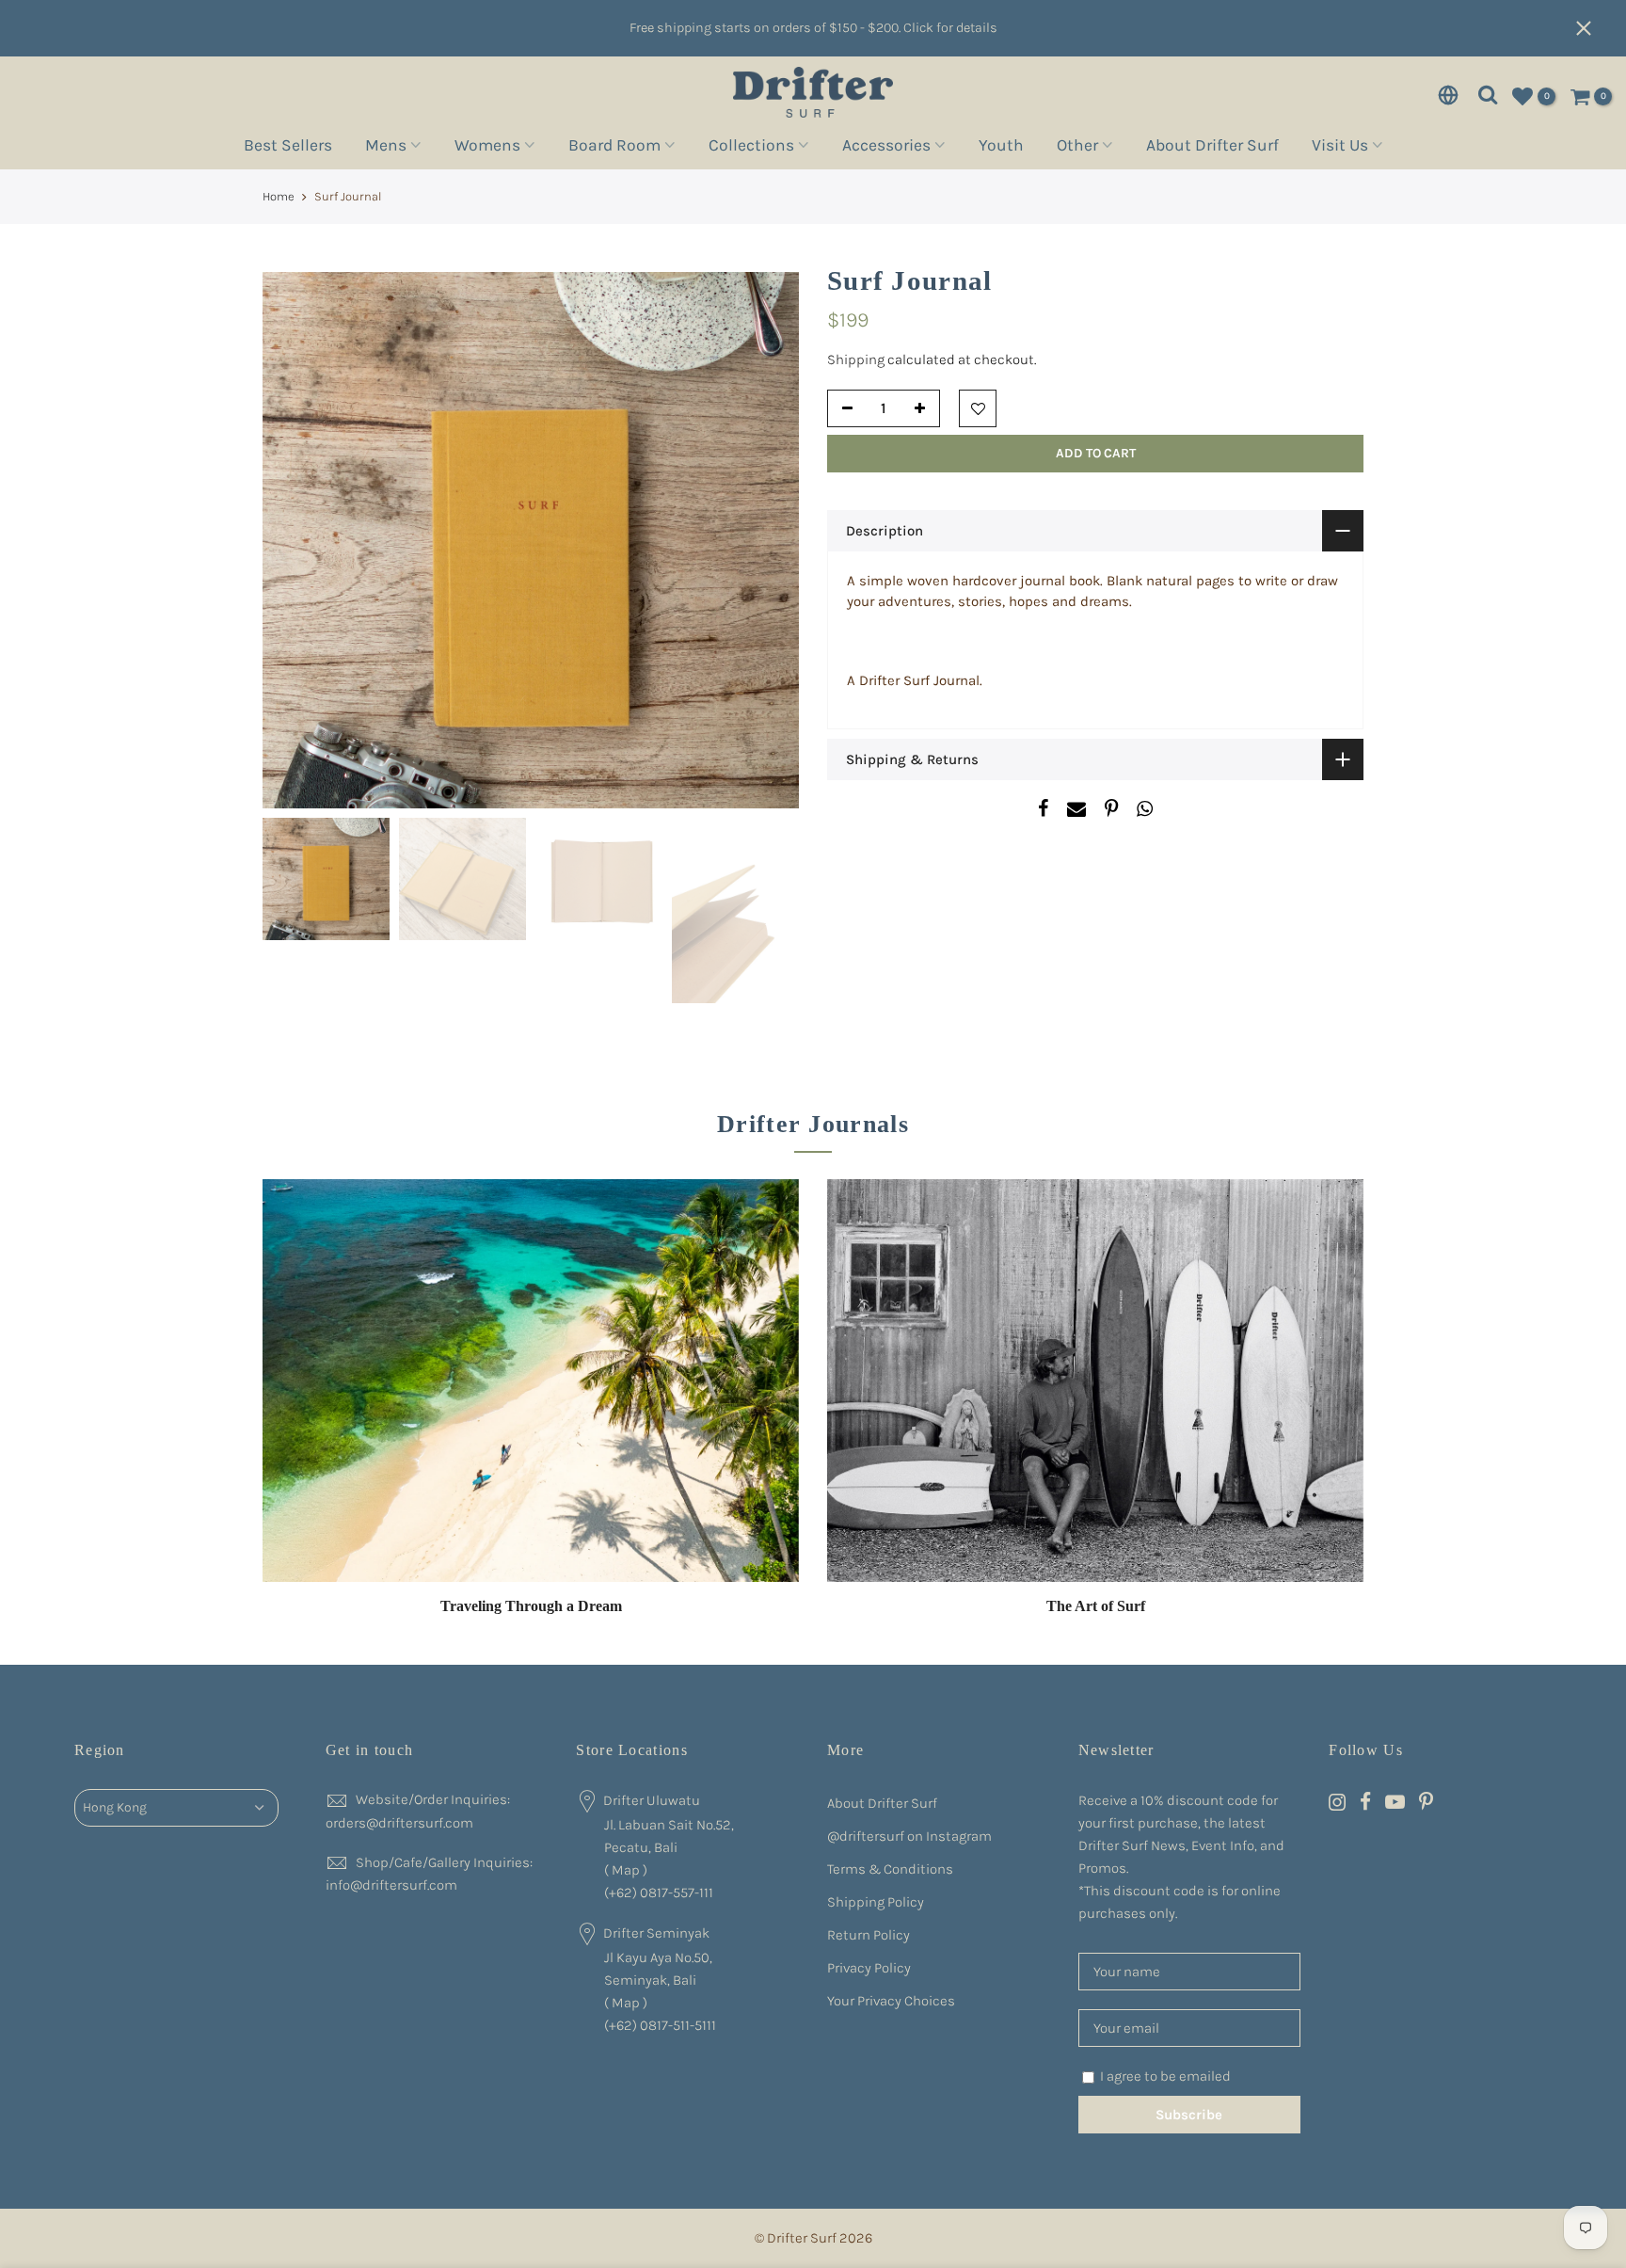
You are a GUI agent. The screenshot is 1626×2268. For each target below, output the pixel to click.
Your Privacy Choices (891, 2001)
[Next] (766, 540)
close (1593, 28)
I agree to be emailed (1165, 2076)
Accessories (886, 148)
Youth (1001, 148)
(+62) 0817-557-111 (659, 1893)
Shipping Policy (876, 1902)
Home (279, 196)
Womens (487, 148)
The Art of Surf (1096, 1606)
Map (626, 1870)
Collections (751, 148)
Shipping (856, 359)
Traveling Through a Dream (531, 1606)
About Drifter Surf (1212, 148)
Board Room (614, 148)
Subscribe (1189, 2115)
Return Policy (869, 1935)
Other (1077, 148)
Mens (386, 148)
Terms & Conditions (890, 1869)
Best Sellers (288, 148)
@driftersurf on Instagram (909, 1836)
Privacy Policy (869, 1968)
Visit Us (1340, 148)
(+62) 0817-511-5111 (660, 2025)
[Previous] (295, 540)
